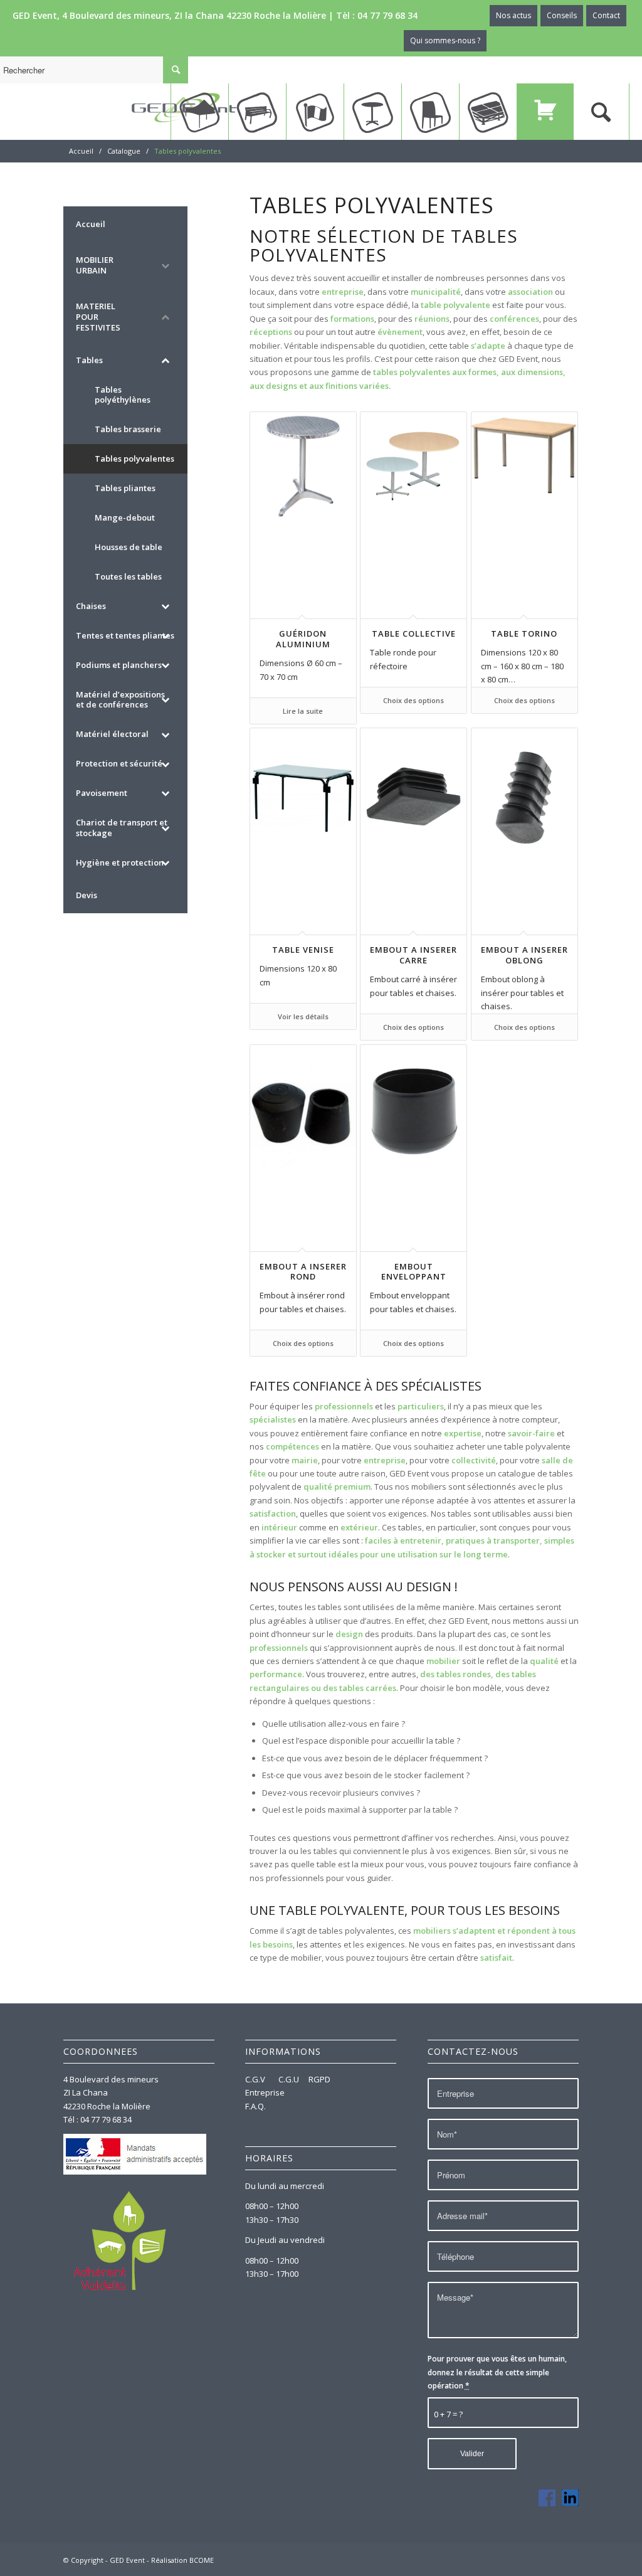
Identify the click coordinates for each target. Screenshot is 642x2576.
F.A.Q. (255, 2106)
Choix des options (413, 700)
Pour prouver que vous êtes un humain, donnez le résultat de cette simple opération (497, 2372)
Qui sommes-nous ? (445, 40)
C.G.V (256, 2079)
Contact (606, 15)
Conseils (562, 15)
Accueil (81, 151)
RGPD (319, 2079)
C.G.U (289, 2079)
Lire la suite (303, 711)
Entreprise (265, 2092)
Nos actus (513, 15)
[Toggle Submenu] (166, 265)
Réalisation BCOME (182, 2560)
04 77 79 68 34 (387, 15)
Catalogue (124, 151)
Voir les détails (303, 1016)
